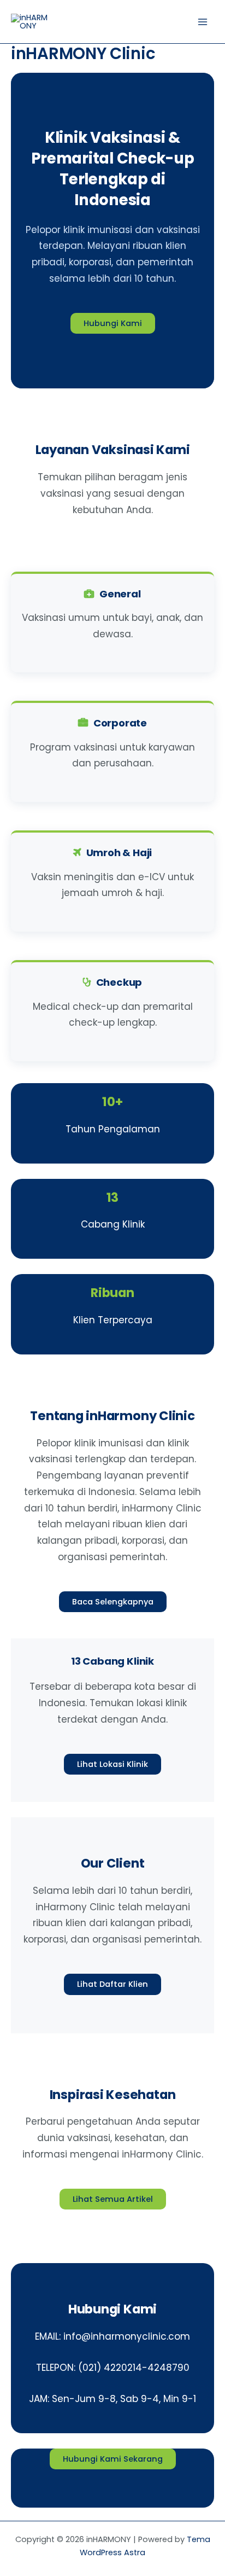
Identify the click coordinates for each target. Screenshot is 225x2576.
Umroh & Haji (119, 853)
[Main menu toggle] (203, 22)
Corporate (120, 723)
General (120, 594)
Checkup (119, 982)
